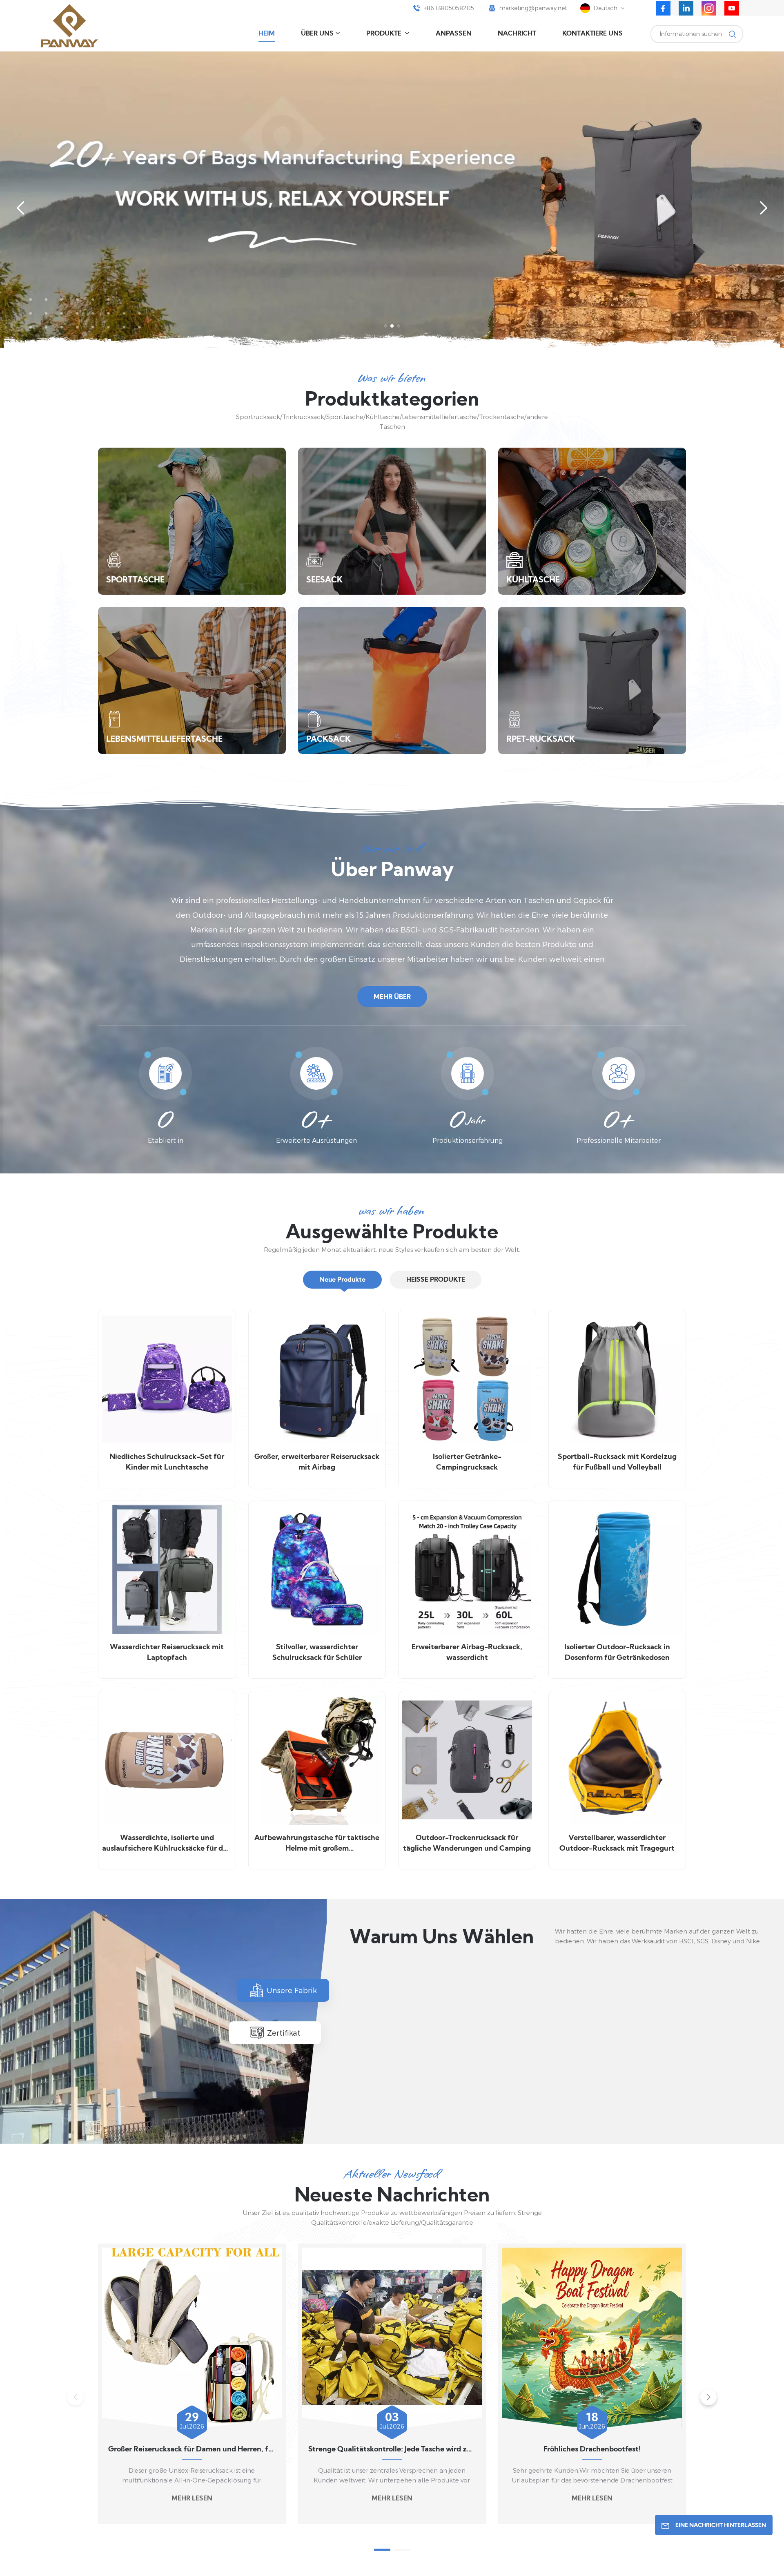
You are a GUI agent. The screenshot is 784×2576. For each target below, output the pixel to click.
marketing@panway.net (533, 8)
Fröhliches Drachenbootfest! (592, 2450)
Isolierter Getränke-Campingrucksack (467, 1462)
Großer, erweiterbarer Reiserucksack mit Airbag (317, 1462)
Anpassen (454, 34)
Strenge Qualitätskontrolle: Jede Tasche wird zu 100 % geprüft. (392, 2450)
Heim (267, 34)
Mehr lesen (192, 2499)
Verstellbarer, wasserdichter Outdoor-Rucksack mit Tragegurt (617, 1843)
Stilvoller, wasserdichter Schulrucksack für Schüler (317, 1653)
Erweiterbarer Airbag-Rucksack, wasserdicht (467, 1653)
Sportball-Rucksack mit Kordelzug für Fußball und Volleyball (617, 1462)
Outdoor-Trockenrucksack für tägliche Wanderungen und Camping (467, 1843)
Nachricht (517, 34)
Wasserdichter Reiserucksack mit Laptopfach (167, 1653)
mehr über (392, 997)
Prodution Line (427, 2089)
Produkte (385, 34)
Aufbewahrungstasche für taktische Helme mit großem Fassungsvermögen (317, 1844)
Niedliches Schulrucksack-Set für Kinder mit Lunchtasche (167, 1462)
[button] (385, 326)
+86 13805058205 (449, 8)
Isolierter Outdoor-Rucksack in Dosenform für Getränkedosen (617, 1653)
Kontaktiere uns (592, 34)
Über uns (317, 34)
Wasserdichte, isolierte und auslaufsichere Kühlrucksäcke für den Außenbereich (167, 1844)
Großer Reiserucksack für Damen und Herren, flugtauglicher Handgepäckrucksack (192, 2450)
